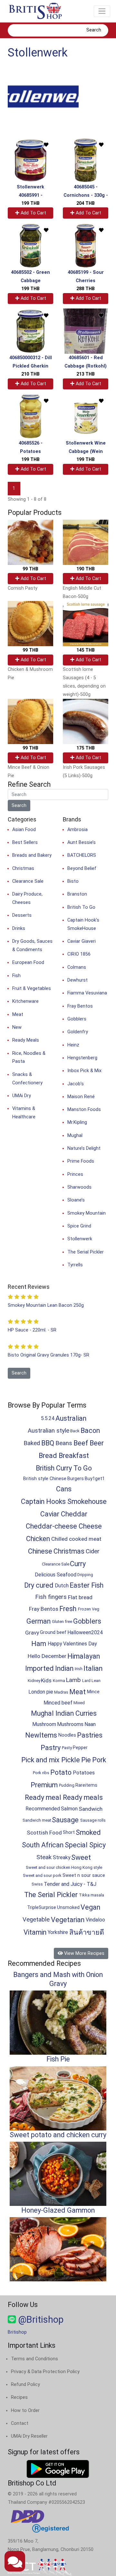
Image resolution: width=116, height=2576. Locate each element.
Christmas (23, 868)
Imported (39, 1668)
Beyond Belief (82, 868)
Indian (64, 1668)
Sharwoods (79, 1187)
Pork (99, 1760)
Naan (90, 1724)
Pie (86, 1760)
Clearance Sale (28, 881)
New (17, 1027)
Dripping (85, 1575)
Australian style (48, 1431)
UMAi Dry (22, 1096)
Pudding (67, 1785)
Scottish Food (44, 1833)
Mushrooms (70, 1724)
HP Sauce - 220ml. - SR (32, 1330)
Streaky (62, 1857)
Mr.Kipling (77, 1122)
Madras (61, 1692)
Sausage (65, 1820)
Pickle (71, 1760)
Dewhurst (77, 980)
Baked (32, 1443)
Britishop (17, 2332)
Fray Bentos (80, 1006)
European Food (28, 963)
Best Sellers (25, 842)
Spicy (97, 1845)
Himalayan (84, 1656)
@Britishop (40, 2320)
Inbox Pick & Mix (84, 1071)
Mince (93, 1692)
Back (75, 1431)
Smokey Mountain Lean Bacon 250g (46, 1305)
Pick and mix (40, 1760)
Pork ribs (41, 1773)
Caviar (50, 1514)
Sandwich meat (37, 1820)
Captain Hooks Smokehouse (64, 1501)
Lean (96, 1681)
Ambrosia (77, 830)
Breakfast (74, 1456)
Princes (75, 1174)
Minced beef (58, 1703)
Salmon (69, 1809)
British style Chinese (45, 1479)
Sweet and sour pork (42, 1875)
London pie (41, 1692)
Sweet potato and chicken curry (58, 2135)
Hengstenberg (82, 1058)
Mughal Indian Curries (64, 1713)
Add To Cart (33, 213)
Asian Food (24, 830)
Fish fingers (51, 1597)
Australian (71, 1418)
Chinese (40, 1551)
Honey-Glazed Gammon (58, 2210)
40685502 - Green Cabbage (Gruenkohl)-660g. (31, 281)
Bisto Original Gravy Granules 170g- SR (48, 1355)
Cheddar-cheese (51, 1526)
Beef (81, 1443)
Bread (48, 1456)
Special (76, 1845)
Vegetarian (68, 1920)
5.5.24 (48, 1418)
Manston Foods (84, 1110)
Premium (44, 1785)
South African (43, 1845)
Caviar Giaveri (82, 941)
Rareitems (86, 1785)
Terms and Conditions (34, 2359)
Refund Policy (25, 2385)
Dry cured (39, 1585)
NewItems (41, 1735)
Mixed (79, 1703)
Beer (97, 1443)
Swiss (37, 1884)
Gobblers (77, 1019)
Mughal (75, 1136)
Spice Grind (79, 1226)
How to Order (25, 2411)
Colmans (77, 967)
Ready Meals (26, 1040)
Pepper (80, 1748)
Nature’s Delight (84, 1148)
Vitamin (35, 1932)
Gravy (32, 1633)
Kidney (34, 1681)
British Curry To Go (64, 1468)
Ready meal (43, 1797)
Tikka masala (92, 1895)
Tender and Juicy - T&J (70, 1884)
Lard (86, 1681)
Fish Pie (58, 2059)
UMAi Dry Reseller (29, 2436)
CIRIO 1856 (79, 954)
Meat (18, 1015)
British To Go (81, 907)
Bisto (73, 881)
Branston (77, 894)
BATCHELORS (82, 855)
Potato (61, 1772)
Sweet (81, 1857)
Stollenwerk (38, 53)
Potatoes (84, 1773)
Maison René (81, 1097)
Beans (64, 1443)
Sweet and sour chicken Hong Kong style (64, 1867)
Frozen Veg (89, 1609)
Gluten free (62, 1622)
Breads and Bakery (32, 855)
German (39, 1621)
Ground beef (53, 1632)
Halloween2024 (85, 1632)
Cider (93, 1551)
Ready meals (83, 1797)
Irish (79, 1669)
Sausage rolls (93, 1820)
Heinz (73, 1045)
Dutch (62, 1586)
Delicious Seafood (56, 1575)
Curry (78, 1564)
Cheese (90, 1526)
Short (69, 1832)
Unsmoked (68, 1908)
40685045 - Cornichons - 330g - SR (86, 195)
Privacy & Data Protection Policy (45, 2372)
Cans (64, 1489)
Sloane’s (76, 1200)
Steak (44, 1857)
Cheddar (74, 1514)
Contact (20, 2423)
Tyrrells (75, 1265)
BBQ (48, 1443)
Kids (46, 1680)
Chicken (38, 1539)
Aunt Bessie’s (82, 842)
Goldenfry (78, 1032)
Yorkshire (58, 1932)
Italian (93, 1668)
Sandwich (91, 1809)
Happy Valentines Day (72, 1644)
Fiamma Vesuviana (87, 993)
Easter (80, 1585)
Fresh (68, 1609)
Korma (59, 1681)
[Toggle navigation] (102, 11)
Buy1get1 (95, 1479)
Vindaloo (95, 1920)
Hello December (47, 1656)
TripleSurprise (42, 1908)
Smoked (88, 1832)
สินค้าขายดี (87, 1932)
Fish (16, 976)
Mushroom (44, 1724)
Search (94, 30)
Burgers (76, 1479)
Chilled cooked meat (76, 1539)
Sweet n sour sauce (84, 1875)
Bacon (90, 1431)
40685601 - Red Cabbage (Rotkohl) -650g (86, 366)
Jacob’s (76, 1084)
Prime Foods (81, 1161)
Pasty (67, 1748)
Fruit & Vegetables (32, 989)
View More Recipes (84, 1953)
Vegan (90, 1907)
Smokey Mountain (87, 1213)
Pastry (51, 1748)
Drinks (19, 928)
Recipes (19, 2397)
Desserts (22, 915)
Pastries (90, 1735)
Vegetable (36, 1920)
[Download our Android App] (58, 2469)
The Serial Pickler (86, 1252)
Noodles (67, 1735)
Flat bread (80, 1597)
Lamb (73, 1680)
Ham (39, 1644)
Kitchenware (25, 1001)
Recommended (43, 1809)
